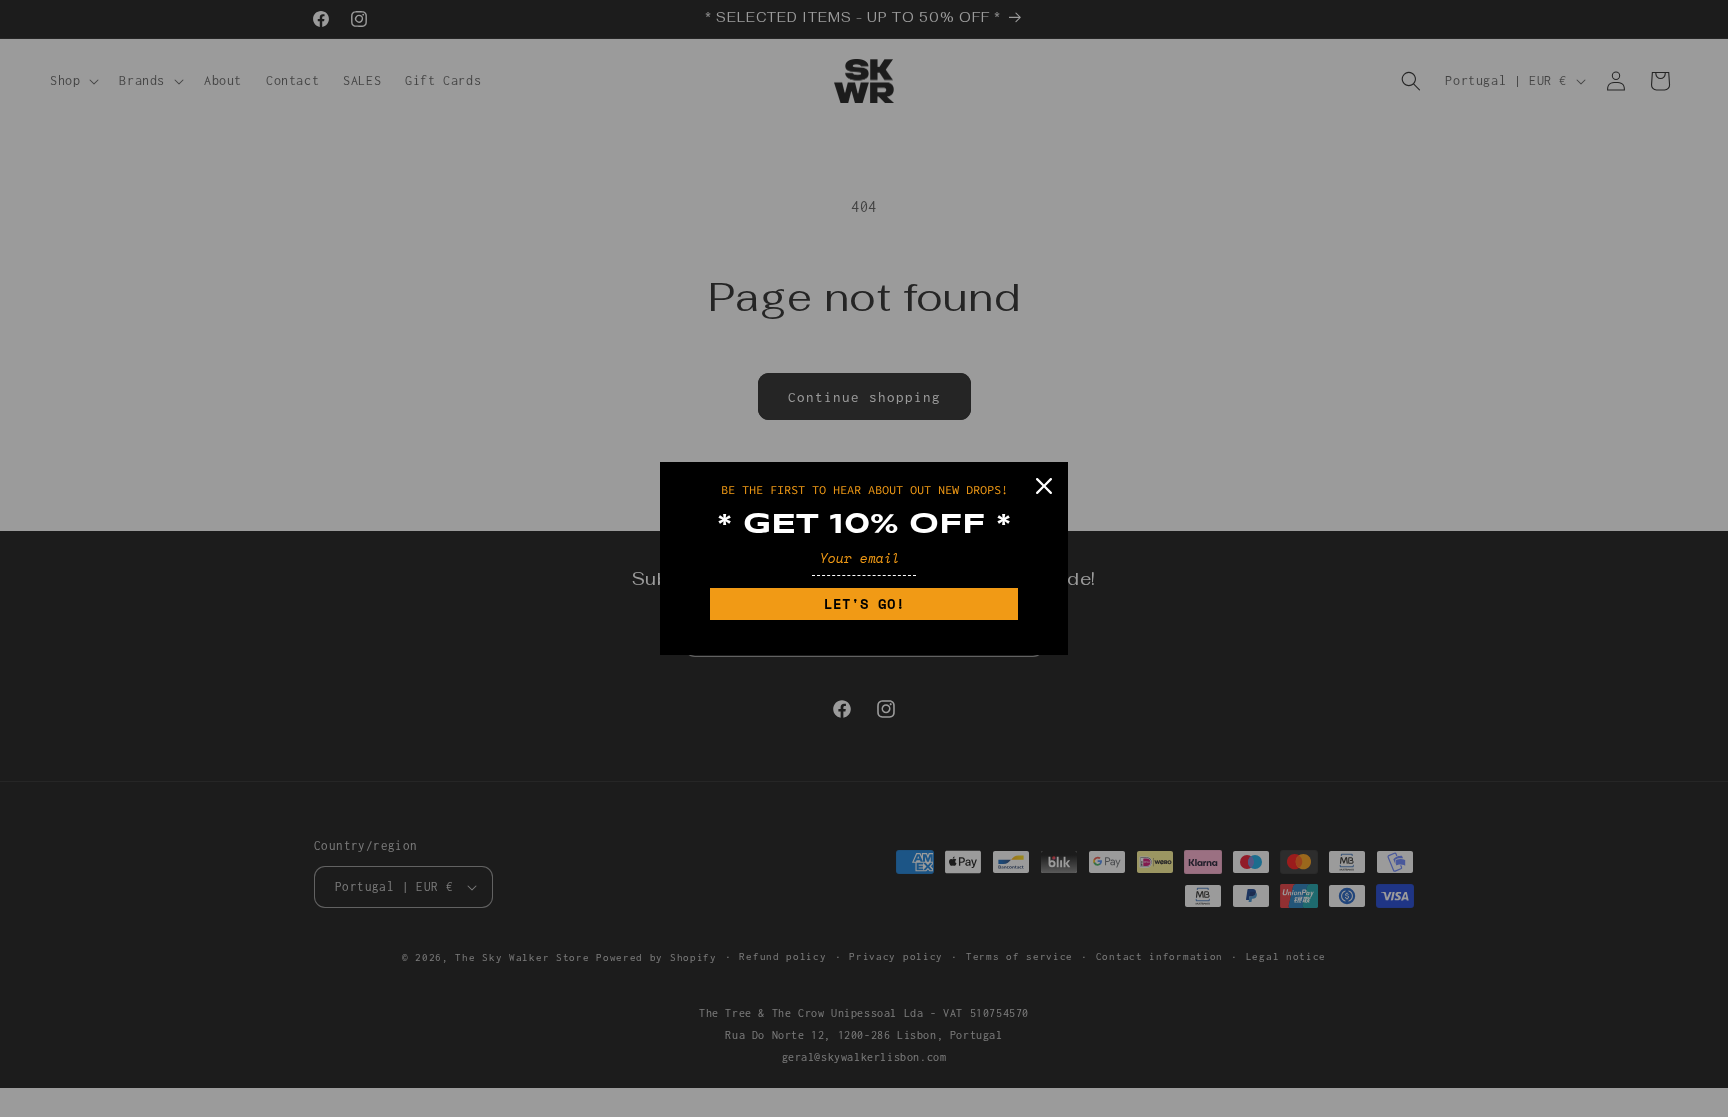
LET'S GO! (864, 603)
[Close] (1044, 486)
